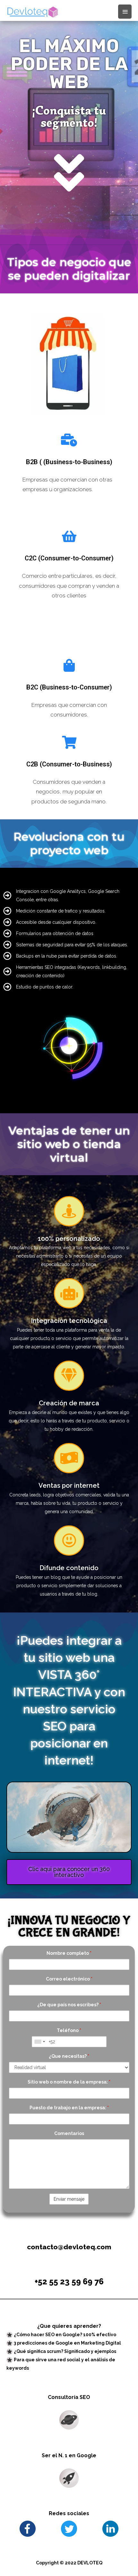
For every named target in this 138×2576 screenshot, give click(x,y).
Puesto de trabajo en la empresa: (69, 2108)
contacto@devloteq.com (69, 2247)
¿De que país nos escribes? (69, 2005)
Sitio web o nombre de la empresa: (69, 2082)
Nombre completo (69, 1953)
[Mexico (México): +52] (39, 2042)
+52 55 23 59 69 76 (69, 2281)
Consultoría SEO (69, 2397)
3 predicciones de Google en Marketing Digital (67, 2343)
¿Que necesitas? (69, 2056)
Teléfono (69, 2030)
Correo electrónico (69, 1979)
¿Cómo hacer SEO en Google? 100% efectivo (65, 2335)
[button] (69, 1872)
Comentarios (69, 2133)
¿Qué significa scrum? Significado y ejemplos (65, 2351)
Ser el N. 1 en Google (69, 2455)
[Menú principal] (125, 12)
